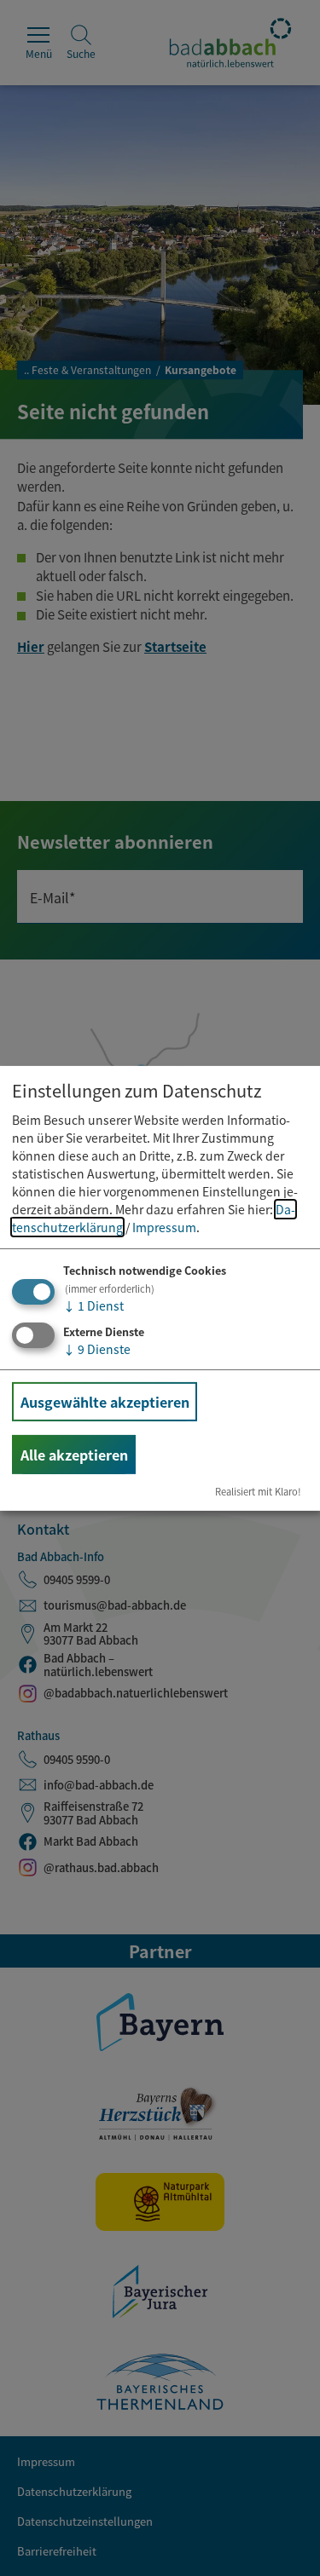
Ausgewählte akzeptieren (105, 1402)
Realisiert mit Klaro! (258, 1491)
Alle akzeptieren (74, 1455)
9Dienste (97, 1349)
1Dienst (93, 1305)
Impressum (164, 1227)
